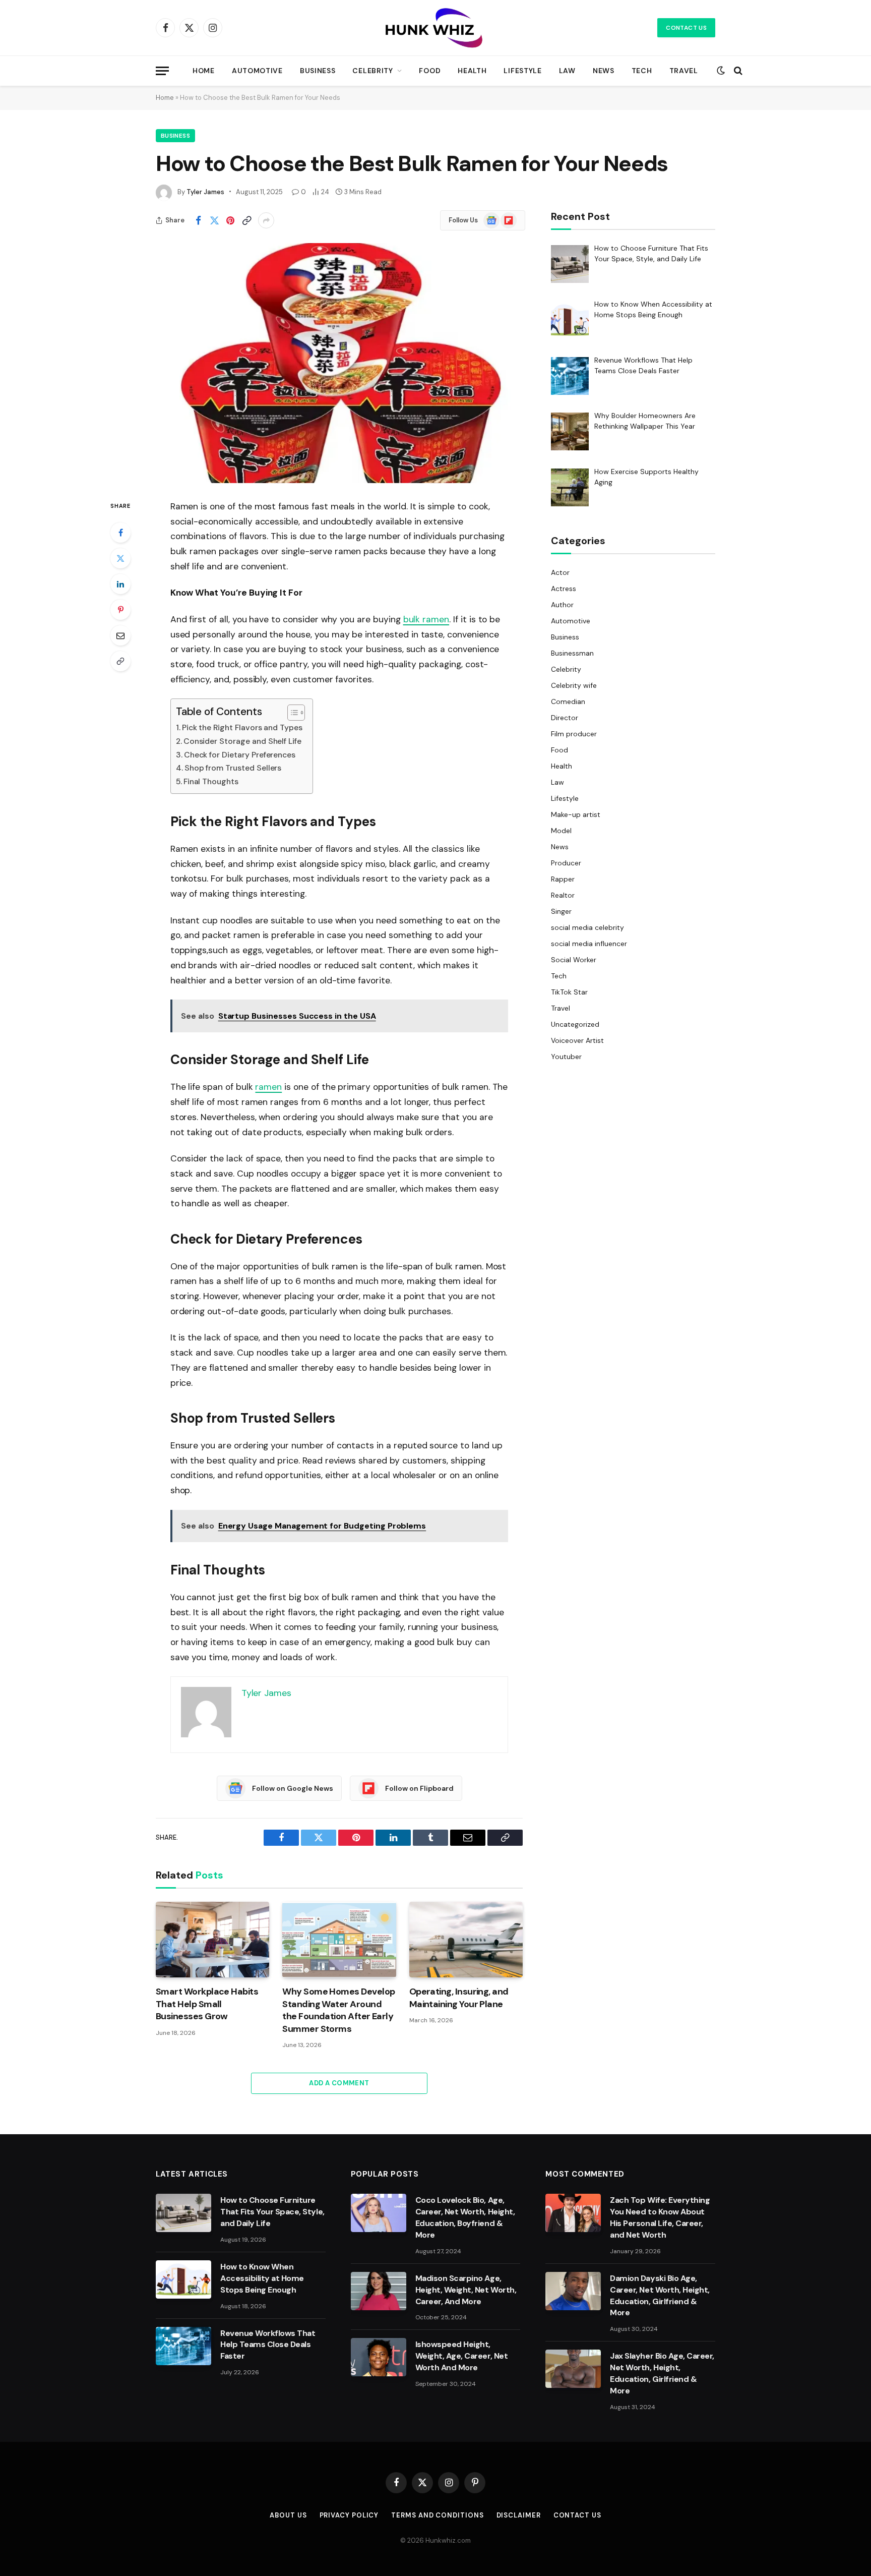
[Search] (737, 71)
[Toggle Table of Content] (291, 713)
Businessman (572, 653)
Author (562, 605)
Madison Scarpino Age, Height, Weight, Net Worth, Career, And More (466, 2290)
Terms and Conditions (437, 2515)
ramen (268, 1087)
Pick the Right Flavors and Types (242, 727)
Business (318, 71)
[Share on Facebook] (198, 220)
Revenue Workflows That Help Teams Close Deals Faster (268, 2345)
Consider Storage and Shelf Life (242, 741)
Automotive (257, 71)
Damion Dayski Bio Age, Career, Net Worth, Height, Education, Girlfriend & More (660, 2296)
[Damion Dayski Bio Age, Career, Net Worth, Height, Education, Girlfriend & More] (573, 2291)
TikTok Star (569, 992)
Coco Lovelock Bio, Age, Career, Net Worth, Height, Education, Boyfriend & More (465, 2217)
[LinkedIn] (120, 584)
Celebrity (372, 71)
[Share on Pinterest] (230, 220)
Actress (564, 589)
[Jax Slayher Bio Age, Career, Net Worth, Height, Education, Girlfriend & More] (573, 2369)
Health (472, 71)
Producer (566, 863)
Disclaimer (519, 2515)
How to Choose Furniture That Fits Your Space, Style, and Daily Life (272, 2212)
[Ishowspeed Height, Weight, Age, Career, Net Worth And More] (379, 2357)
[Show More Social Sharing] (266, 220)
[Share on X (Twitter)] (214, 220)
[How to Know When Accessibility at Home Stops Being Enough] (183, 2279)
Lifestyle (522, 71)
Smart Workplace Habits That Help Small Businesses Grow (207, 2004)
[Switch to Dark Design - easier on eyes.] (721, 71)
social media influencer (589, 944)
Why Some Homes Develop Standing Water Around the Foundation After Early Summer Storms (338, 2010)
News (604, 71)
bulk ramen (426, 619)
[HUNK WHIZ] (435, 28)
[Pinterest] (120, 610)
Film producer (574, 734)
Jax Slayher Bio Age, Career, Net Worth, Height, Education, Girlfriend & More (662, 2373)
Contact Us (686, 28)
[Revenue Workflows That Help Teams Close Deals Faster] (183, 2346)
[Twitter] (120, 558)
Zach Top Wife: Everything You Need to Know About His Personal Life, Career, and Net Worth (660, 2217)
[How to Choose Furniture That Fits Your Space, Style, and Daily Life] (183, 2213)
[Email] (120, 635)
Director (565, 718)
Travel (684, 71)
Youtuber (566, 1057)
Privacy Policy (349, 2515)
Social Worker (574, 960)
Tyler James (205, 192)
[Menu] (162, 71)
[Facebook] (120, 533)
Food (430, 71)
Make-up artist (576, 814)
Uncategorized (575, 1024)
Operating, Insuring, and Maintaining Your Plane (459, 1998)
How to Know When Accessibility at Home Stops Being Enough (262, 2278)
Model (561, 831)
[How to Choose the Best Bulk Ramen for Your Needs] (339, 363)
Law (567, 71)
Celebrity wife (574, 685)
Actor (560, 572)
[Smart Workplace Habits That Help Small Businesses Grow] (212, 1940)
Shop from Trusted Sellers (233, 768)
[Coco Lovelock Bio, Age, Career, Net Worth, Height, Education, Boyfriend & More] (379, 2213)
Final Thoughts (211, 781)
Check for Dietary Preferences (240, 755)
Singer (561, 911)
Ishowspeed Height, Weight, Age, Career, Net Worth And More (461, 2356)
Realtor (563, 895)
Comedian (568, 701)
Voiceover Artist (578, 1040)
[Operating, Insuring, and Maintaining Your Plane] (466, 1940)
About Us (288, 2515)
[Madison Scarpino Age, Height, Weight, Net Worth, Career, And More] (379, 2291)
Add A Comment (339, 2083)
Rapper (563, 879)
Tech (642, 71)
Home (204, 71)
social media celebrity (587, 927)
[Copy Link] (246, 220)
